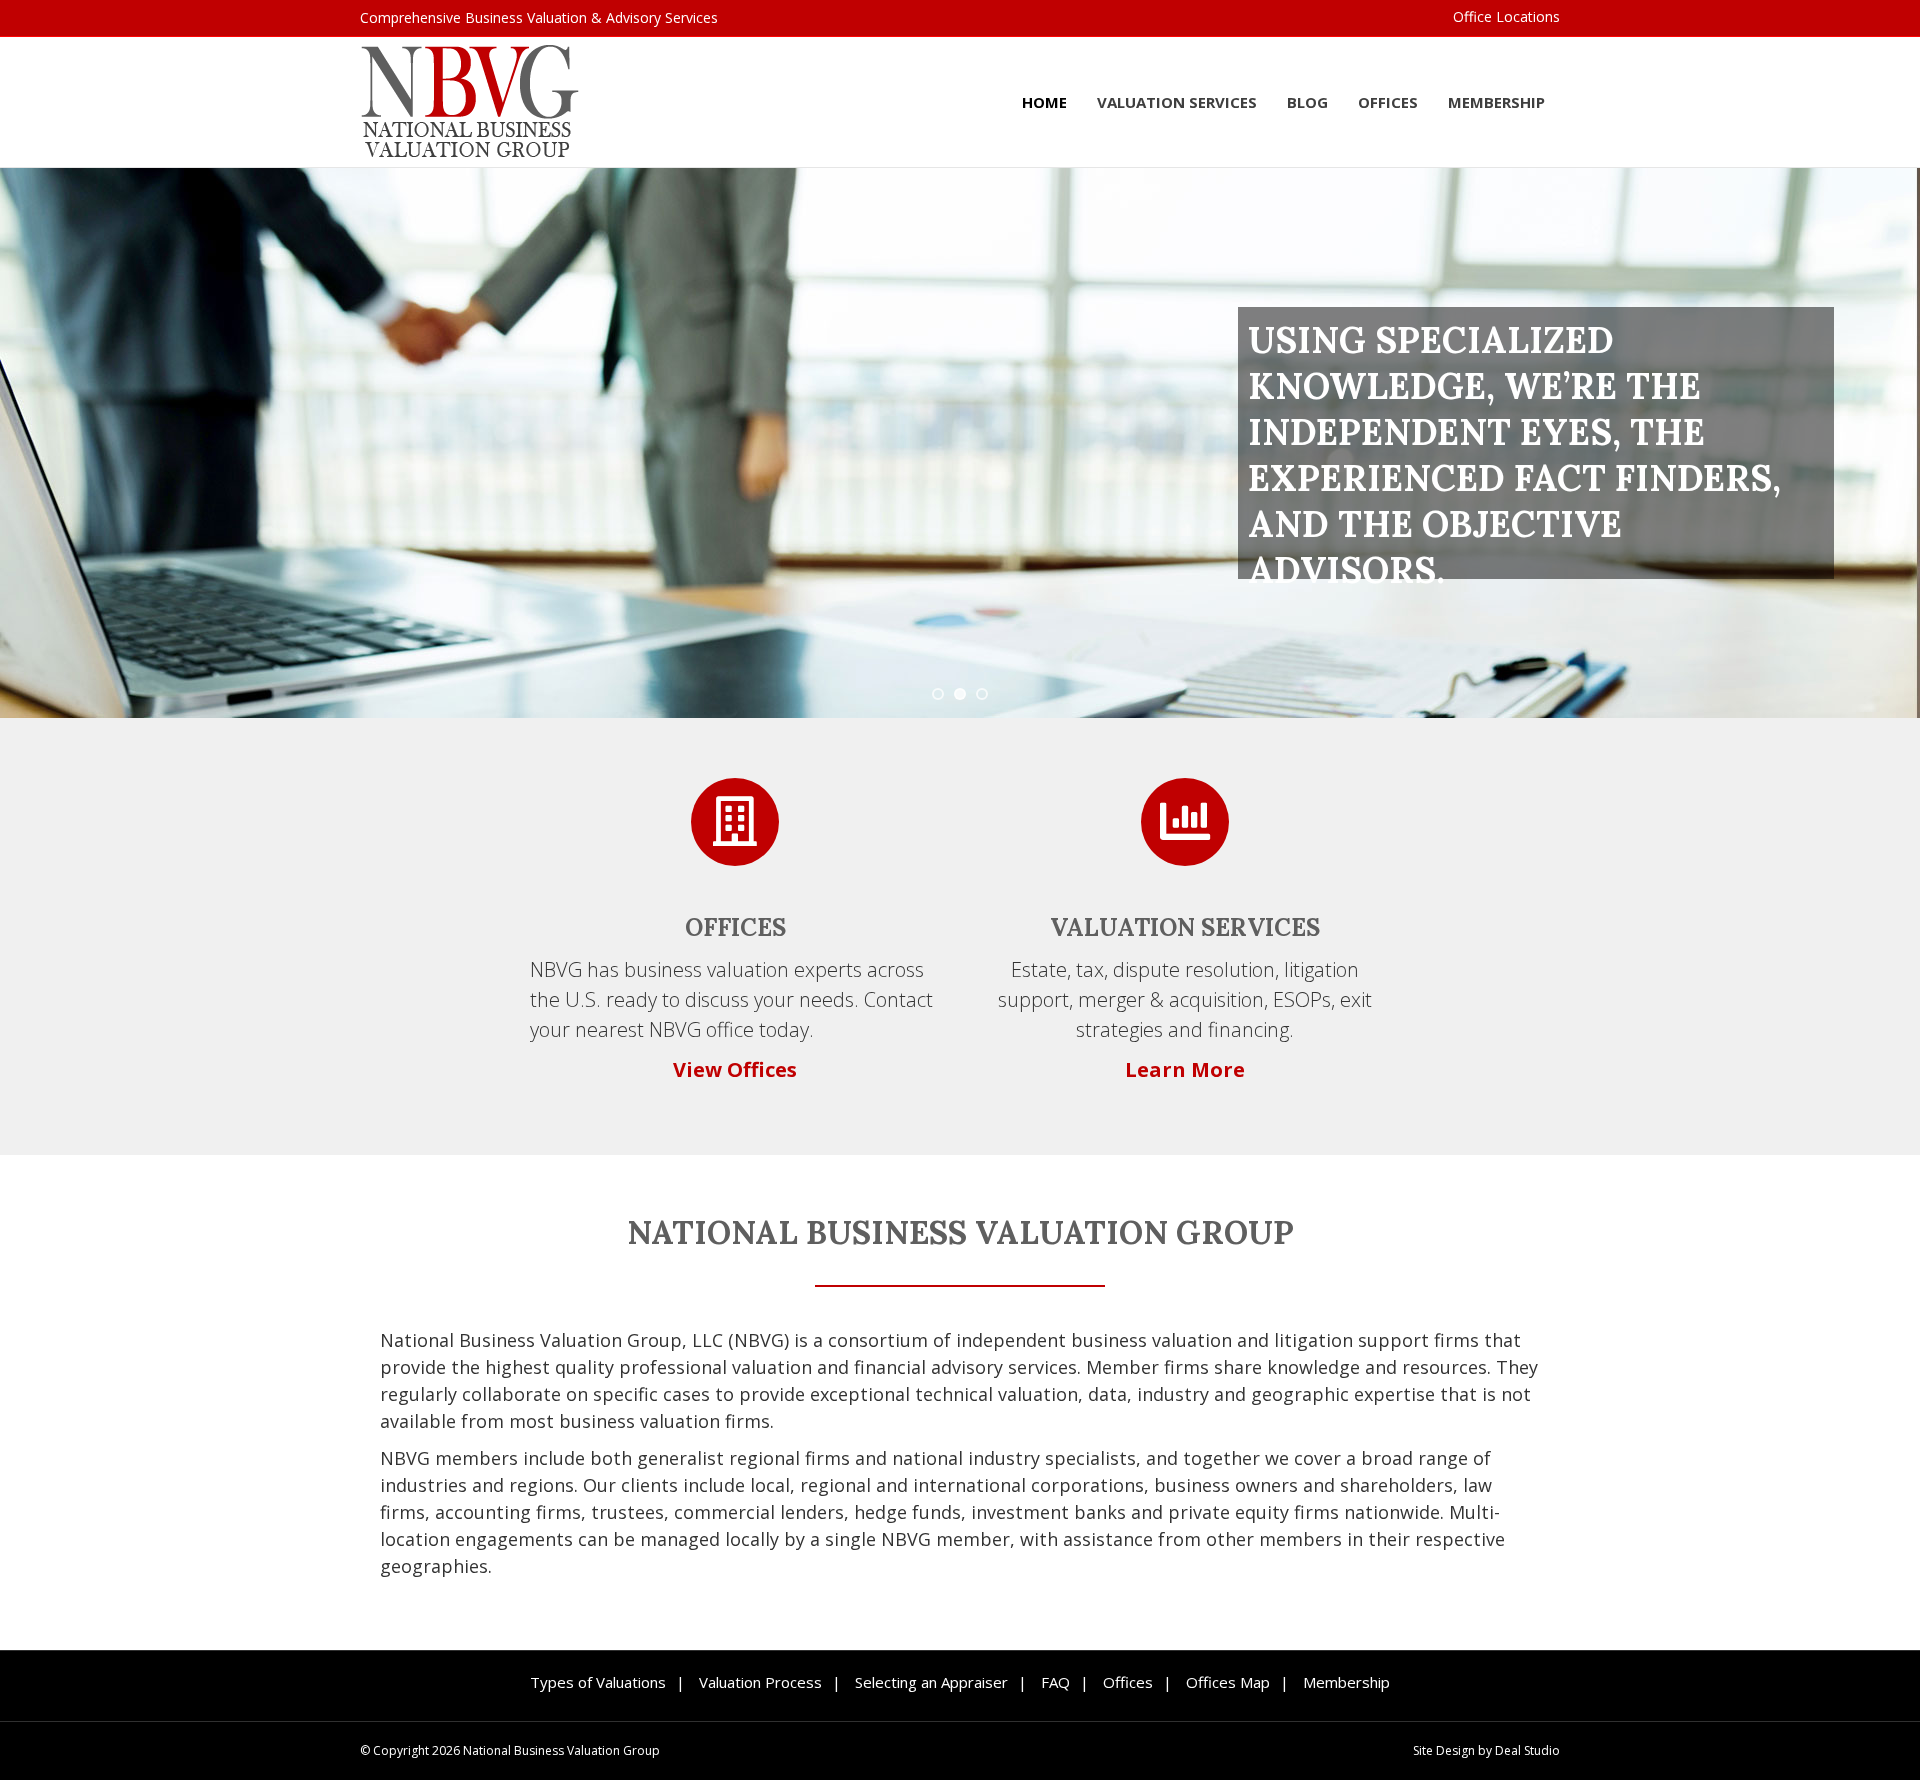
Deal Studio (1527, 1750)
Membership (1496, 102)
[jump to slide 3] (982, 694)
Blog (1307, 102)
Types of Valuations (598, 1682)
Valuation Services (1177, 102)
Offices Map (1228, 1682)
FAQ (1055, 1682)
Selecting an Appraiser (931, 1682)
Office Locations (1506, 16)
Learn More (1185, 1069)
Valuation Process (760, 1682)
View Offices (735, 1069)
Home (1044, 102)
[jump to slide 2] (960, 694)
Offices (1388, 102)
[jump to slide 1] (938, 694)
